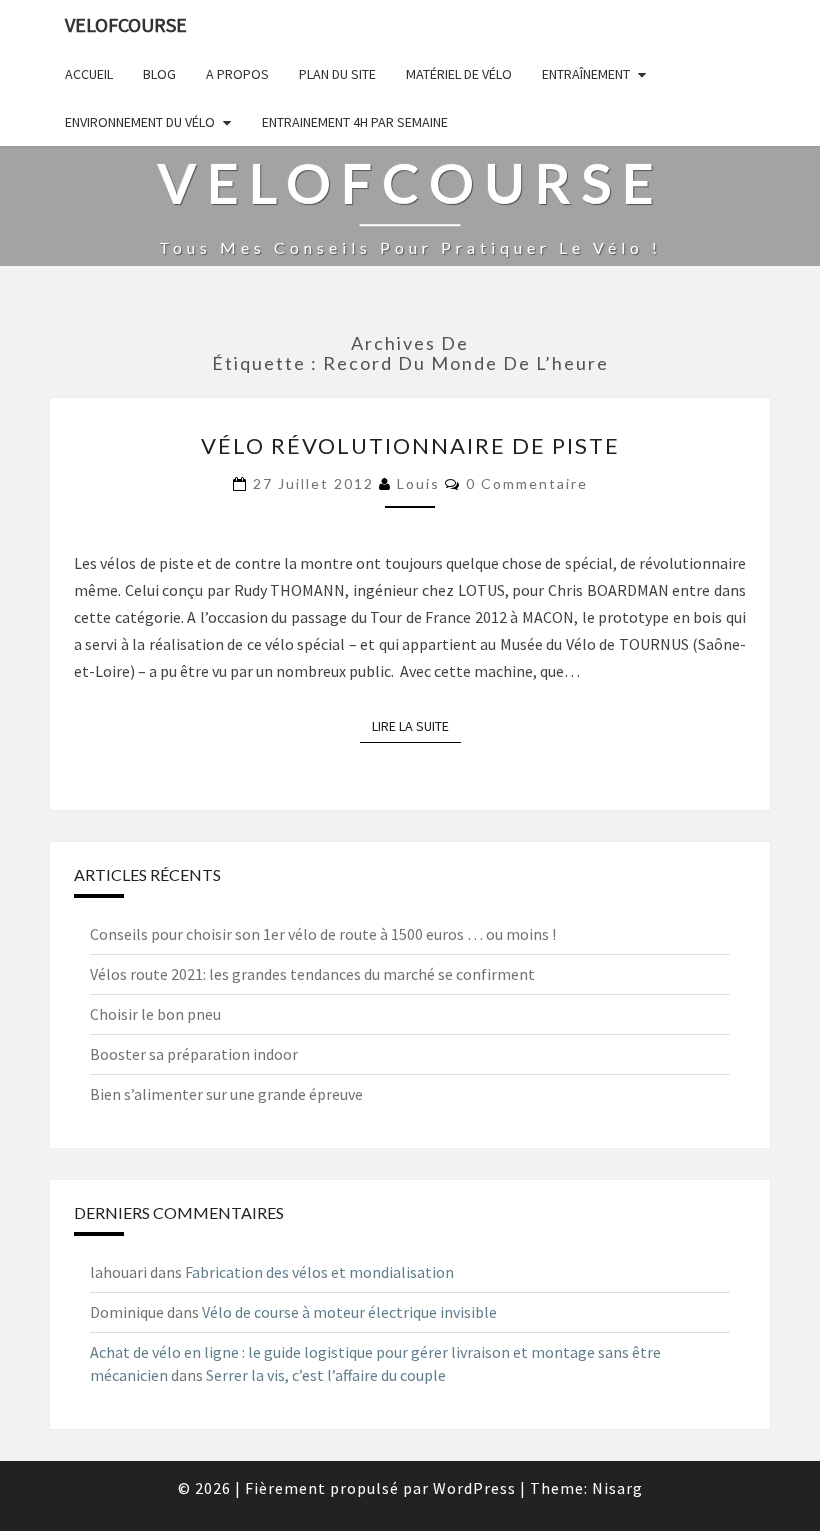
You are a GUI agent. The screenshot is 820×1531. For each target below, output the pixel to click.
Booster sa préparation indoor (194, 1054)
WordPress (474, 1488)
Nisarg (617, 1488)
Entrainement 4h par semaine (355, 122)
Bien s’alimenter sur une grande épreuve (226, 1094)
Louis (418, 483)
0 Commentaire (527, 483)
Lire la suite (416, 726)
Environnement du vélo (140, 122)
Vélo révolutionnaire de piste (410, 445)
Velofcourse (126, 24)
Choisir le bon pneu (155, 1014)
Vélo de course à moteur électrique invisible (349, 1312)
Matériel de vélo (459, 74)
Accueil (89, 74)
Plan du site (337, 74)
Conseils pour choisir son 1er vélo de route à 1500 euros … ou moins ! (323, 934)
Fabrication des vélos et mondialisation (319, 1272)
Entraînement (586, 74)
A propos (237, 74)
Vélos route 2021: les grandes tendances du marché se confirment (312, 974)
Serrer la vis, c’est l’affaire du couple (326, 1375)
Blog (159, 74)
